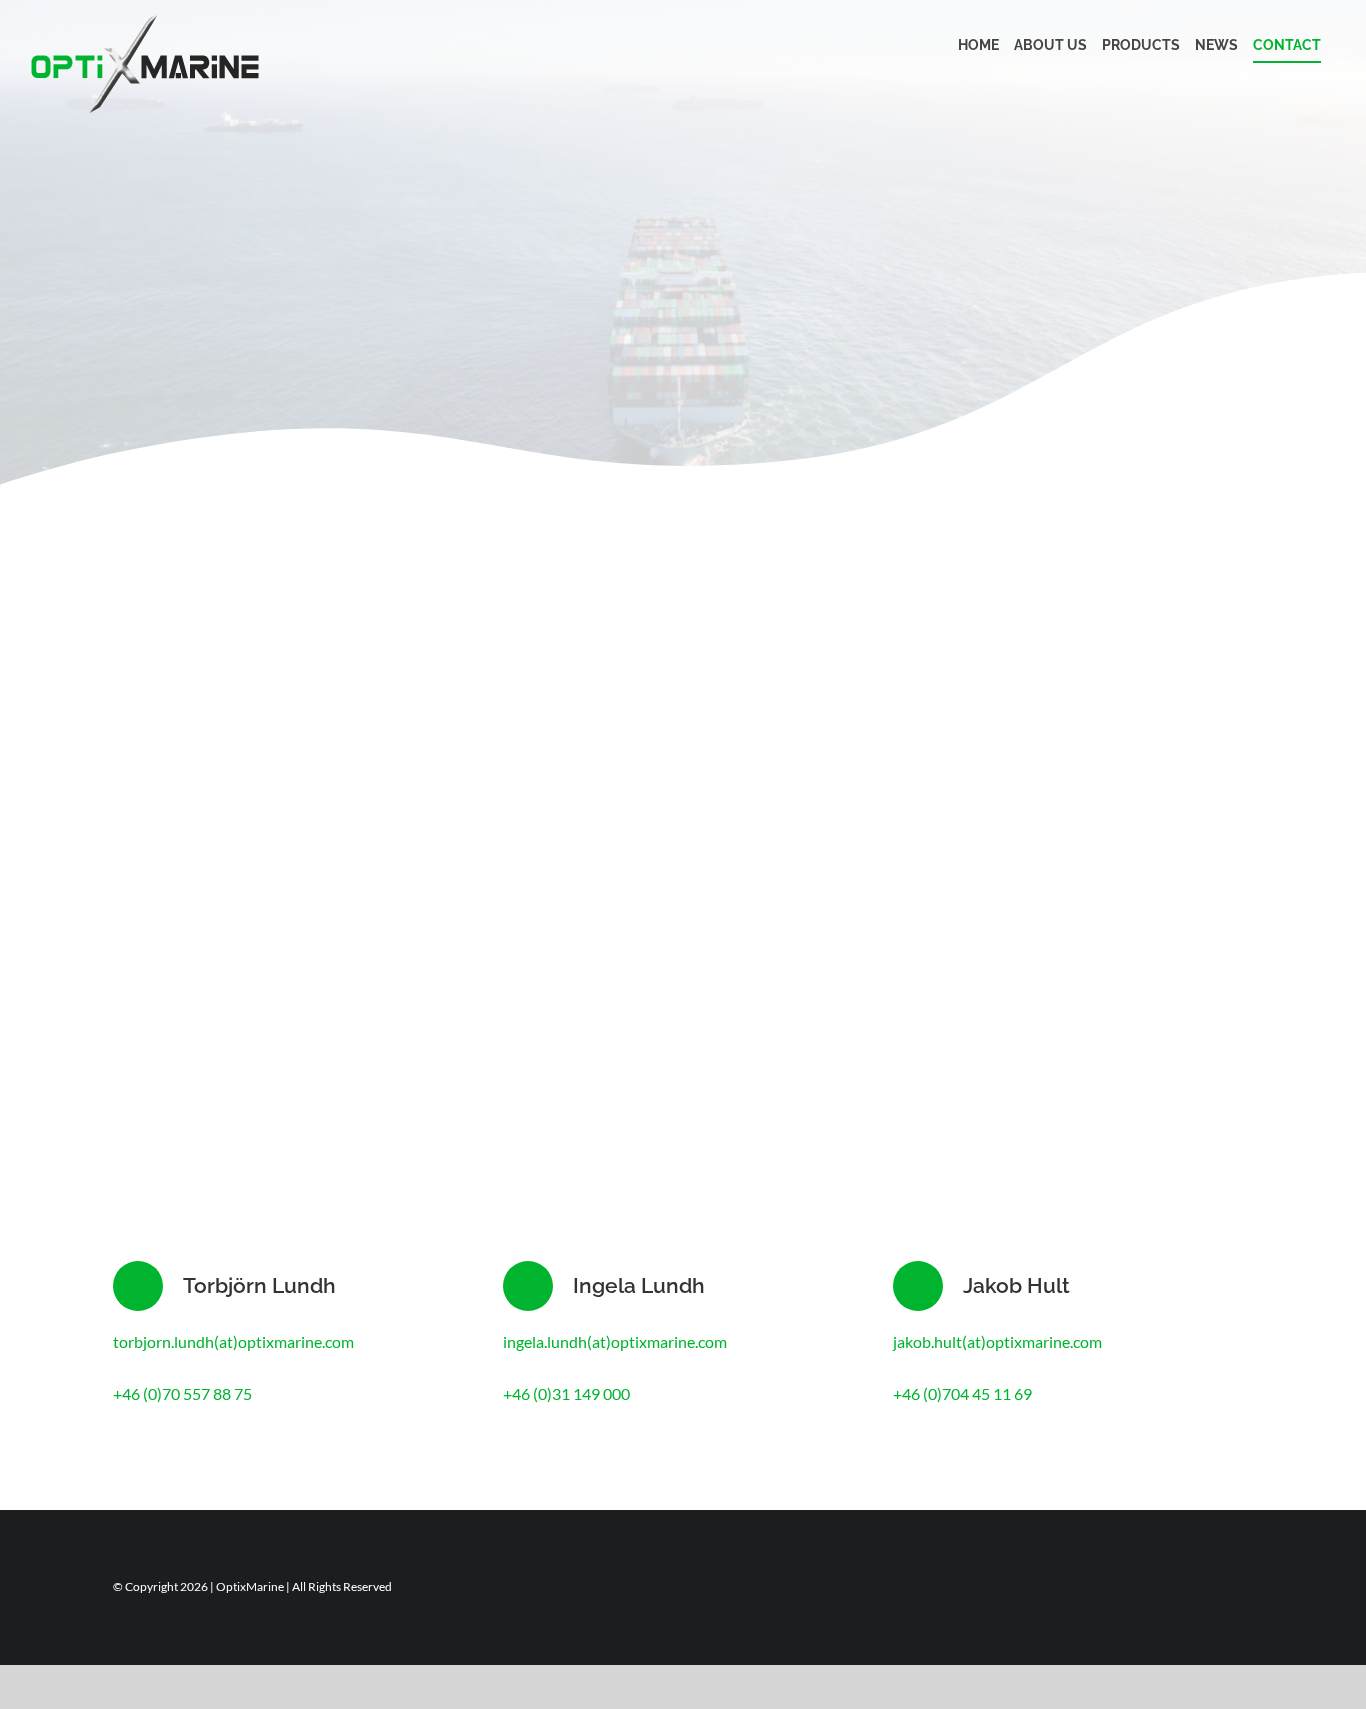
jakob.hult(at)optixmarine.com (997, 1341)
